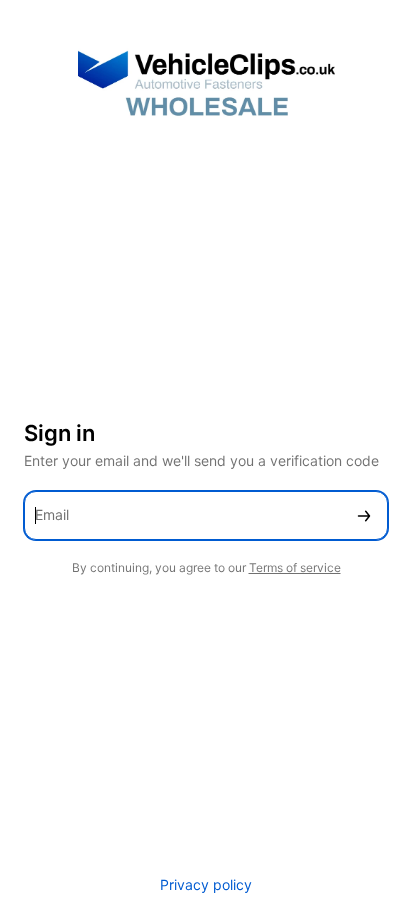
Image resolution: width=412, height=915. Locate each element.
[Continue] (364, 515)
